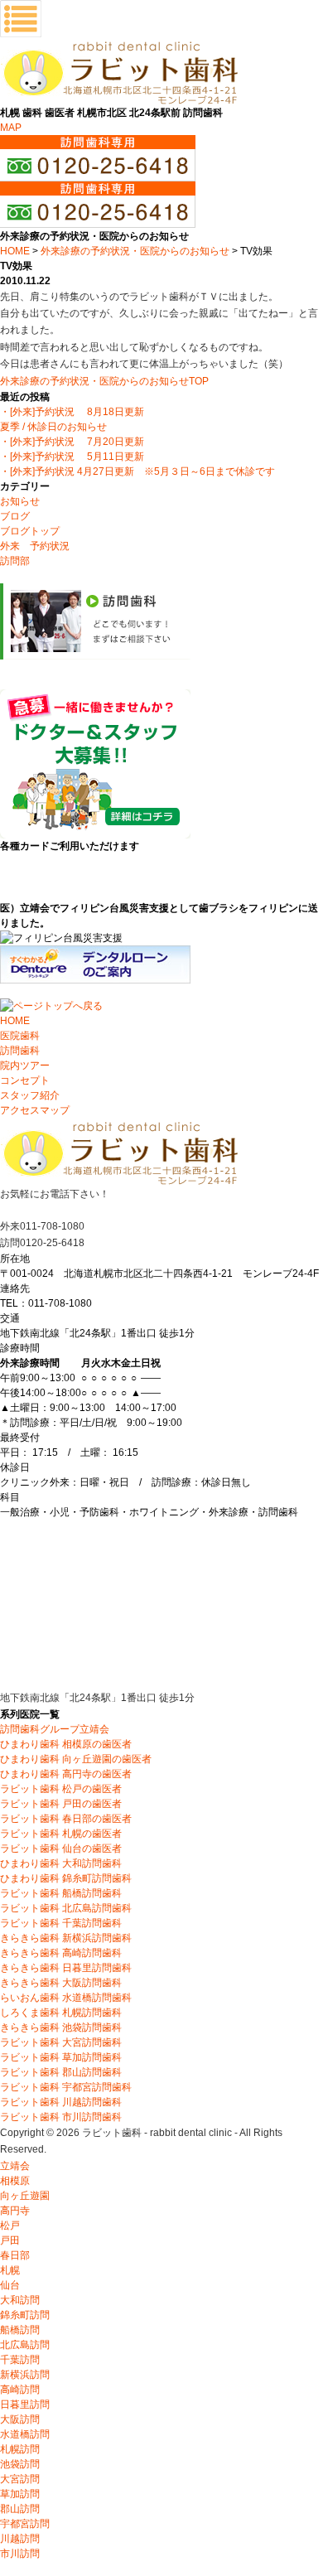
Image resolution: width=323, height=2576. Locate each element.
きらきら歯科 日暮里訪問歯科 (66, 1968)
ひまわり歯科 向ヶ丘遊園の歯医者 (76, 1759)
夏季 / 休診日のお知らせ (53, 427)
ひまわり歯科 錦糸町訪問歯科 (66, 1878)
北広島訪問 (25, 2345)
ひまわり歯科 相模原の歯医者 (66, 1744)
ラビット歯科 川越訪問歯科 (61, 2102)
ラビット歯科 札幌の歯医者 (61, 1834)
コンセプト (25, 1080)
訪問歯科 (20, 1051)
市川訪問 (20, 2554)
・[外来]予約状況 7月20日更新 (72, 442)
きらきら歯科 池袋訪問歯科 (61, 2027)
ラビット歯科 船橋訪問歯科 (61, 1893)
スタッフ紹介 (30, 1095)
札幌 (10, 2270)
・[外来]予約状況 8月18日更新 (72, 412)
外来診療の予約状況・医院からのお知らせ (135, 251)
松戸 (10, 2226)
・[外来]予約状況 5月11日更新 (72, 457)
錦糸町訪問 (25, 2315)
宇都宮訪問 (25, 2524)
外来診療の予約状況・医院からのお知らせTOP (104, 381)
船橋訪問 (20, 2330)
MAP (11, 128)
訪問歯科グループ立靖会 (55, 1729)
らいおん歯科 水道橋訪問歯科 (66, 1998)
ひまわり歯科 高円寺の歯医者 (66, 1774)
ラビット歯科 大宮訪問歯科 (61, 2042)
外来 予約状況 (35, 546)
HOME (15, 251)
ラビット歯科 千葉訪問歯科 (61, 1923)
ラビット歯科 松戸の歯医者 (61, 1789)
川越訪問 (20, 2539)
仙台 (10, 2285)
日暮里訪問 (25, 2404)
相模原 (15, 2181)
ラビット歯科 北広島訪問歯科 (66, 1908)
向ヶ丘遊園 (25, 2196)
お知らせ (20, 501)
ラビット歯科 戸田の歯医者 (61, 1804)
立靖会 (15, 2166)
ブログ (15, 516)
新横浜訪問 (25, 2375)
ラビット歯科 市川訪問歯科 (61, 2117)
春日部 (15, 2255)
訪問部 (15, 561)
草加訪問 (20, 2494)
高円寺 (15, 2211)
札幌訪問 (20, 2449)
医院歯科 (20, 1036)
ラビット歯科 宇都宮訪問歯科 (66, 2087)
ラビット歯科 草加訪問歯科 (61, 2057)
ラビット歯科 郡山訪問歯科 (61, 2072)
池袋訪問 (20, 2464)
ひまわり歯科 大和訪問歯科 (61, 1863)
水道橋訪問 (25, 2434)
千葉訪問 (20, 2360)
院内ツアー (25, 1066)
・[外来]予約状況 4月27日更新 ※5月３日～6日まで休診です (137, 471)
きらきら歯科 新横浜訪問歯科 (66, 1938)
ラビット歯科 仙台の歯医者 (61, 1849)
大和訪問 (20, 2300)
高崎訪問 (20, 2390)
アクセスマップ (35, 1110)
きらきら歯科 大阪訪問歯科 (61, 1983)
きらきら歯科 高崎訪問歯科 (61, 1953)
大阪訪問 (20, 2419)
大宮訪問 (20, 2479)
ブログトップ (30, 531)
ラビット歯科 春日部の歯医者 (66, 1819)
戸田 (10, 2240)
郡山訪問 (20, 2509)
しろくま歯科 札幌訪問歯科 (61, 2013)
